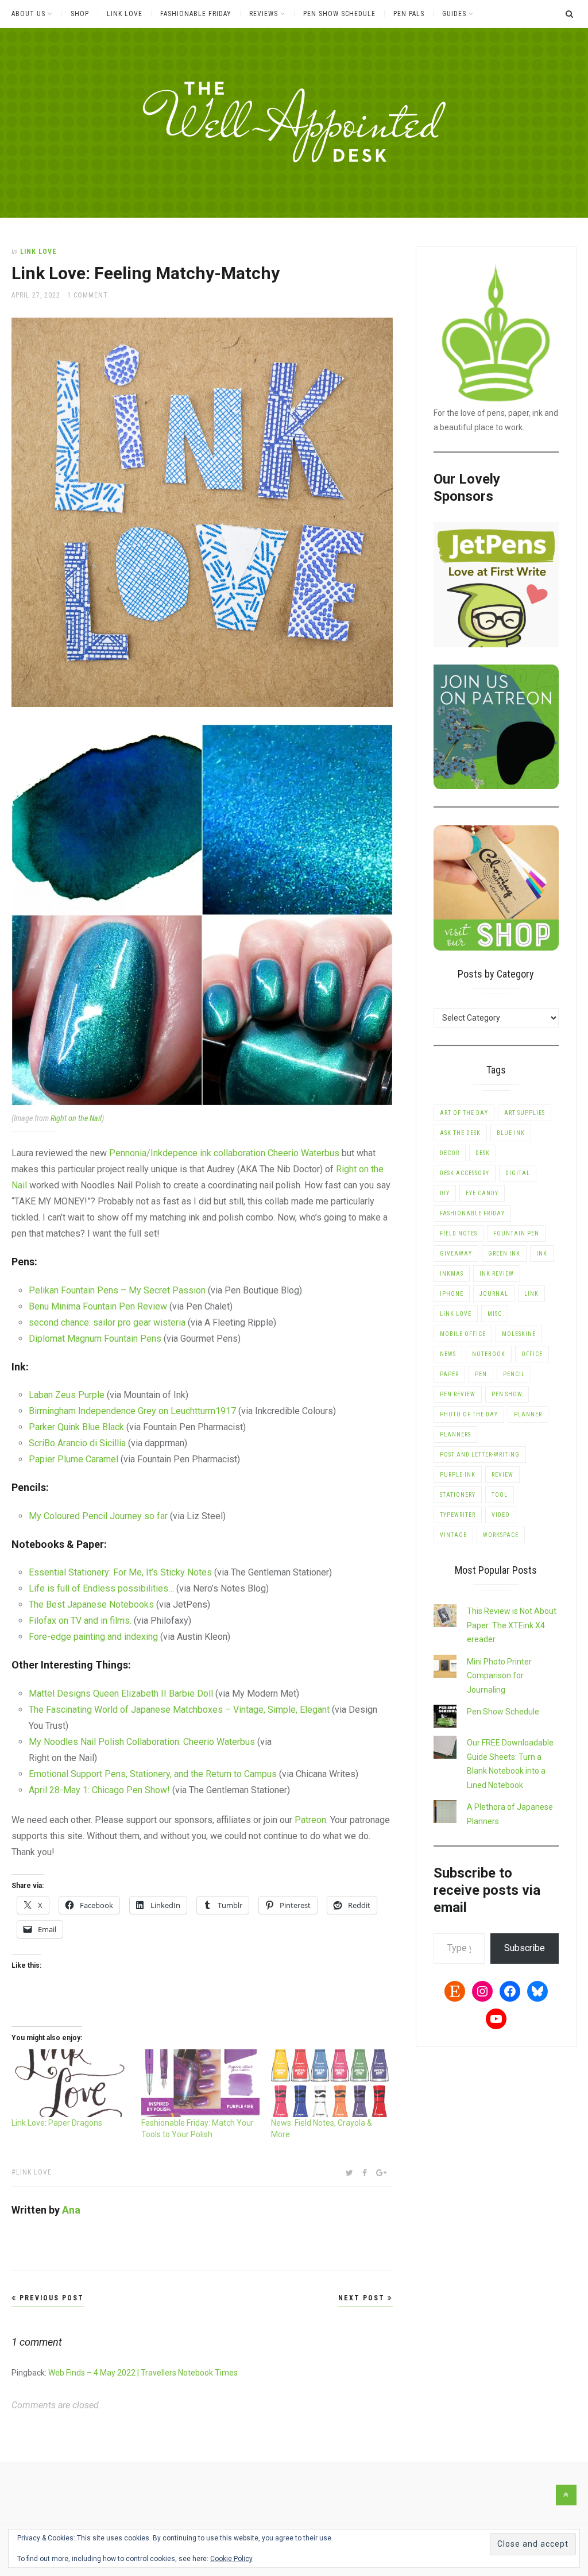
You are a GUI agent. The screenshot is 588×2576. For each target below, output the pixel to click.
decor (450, 1153)
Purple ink (458, 1475)
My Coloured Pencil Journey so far (98, 1516)
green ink (504, 1254)
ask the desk (460, 1133)
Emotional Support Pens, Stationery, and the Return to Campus (153, 1774)
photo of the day (469, 1414)
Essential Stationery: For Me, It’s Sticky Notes (120, 1572)
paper (449, 1374)
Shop (80, 14)
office (532, 1354)
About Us (28, 14)
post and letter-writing (480, 1455)
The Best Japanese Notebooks (91, 1604)
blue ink (511, 1133)
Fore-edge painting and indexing (93, 1637)
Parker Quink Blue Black (76, 1427)
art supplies (525, 1113)
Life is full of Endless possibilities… (101, 1588)
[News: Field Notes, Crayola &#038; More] (330, 2083)
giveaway (456, 1254)
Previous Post (50, 2298)
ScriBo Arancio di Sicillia (77, 1443)
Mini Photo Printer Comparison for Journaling (499, 1676)
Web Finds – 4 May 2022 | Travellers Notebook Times (143, 2373)
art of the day (464, 1113)
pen (481, 1374)
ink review (497, 1274)
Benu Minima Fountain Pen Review (98, 1306)
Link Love (125, 14)
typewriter (458, 1515)
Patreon (310, 1820)
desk (483, 1153)
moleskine (519, 1334)
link (531, 1294)
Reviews (264, 14)
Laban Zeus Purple (67, 1395)
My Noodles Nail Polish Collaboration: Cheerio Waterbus (142, 1742)
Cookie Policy (231, 2559)
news (448, 1354)
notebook (489, 1354)
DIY (445, 1193)
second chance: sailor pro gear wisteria (107, 1322)
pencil (514, 1374)
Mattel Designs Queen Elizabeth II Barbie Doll (121, 1693)
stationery (458, 1495)
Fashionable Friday (196, 14)
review (502, 1475)
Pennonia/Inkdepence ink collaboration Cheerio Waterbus (224, 1153)
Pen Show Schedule (339, 14)
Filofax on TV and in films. (80, 1621)
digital (518, 1173)
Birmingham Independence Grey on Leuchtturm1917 (132, 1411)
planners (455, 1434)
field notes (459, 1233)
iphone (452, 1294)
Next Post (363, 2298)
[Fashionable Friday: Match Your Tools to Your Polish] (200, 2083)
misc (495, 1314)
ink (542, 1254)
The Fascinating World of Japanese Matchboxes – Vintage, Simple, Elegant (179, 1710)
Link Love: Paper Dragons (57, 2123)
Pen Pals (409, 14)
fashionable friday (472, 1213)
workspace (501, 1535)
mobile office (463, 1334)
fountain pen (516, 1233)
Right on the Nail (76, 1118)
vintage (453, 1535)
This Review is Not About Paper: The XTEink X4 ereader (512, 1625)
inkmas (452, 1274)
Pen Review (458, 1394)
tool (500, 1495)
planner (528, 1414)
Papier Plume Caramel (73, 1459)
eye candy (482, 1193)
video (501, 1515)
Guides (454, 14)
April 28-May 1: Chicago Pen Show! (99, 1790)
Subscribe (525, 1948)
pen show (507, 1394)
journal (494, 1294)
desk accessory (465, 1173)
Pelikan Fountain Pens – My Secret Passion (117, 1290)
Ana (71, 2210)
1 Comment (88, 295)
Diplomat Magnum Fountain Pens (95, 1339)
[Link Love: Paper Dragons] (71, 2083)
